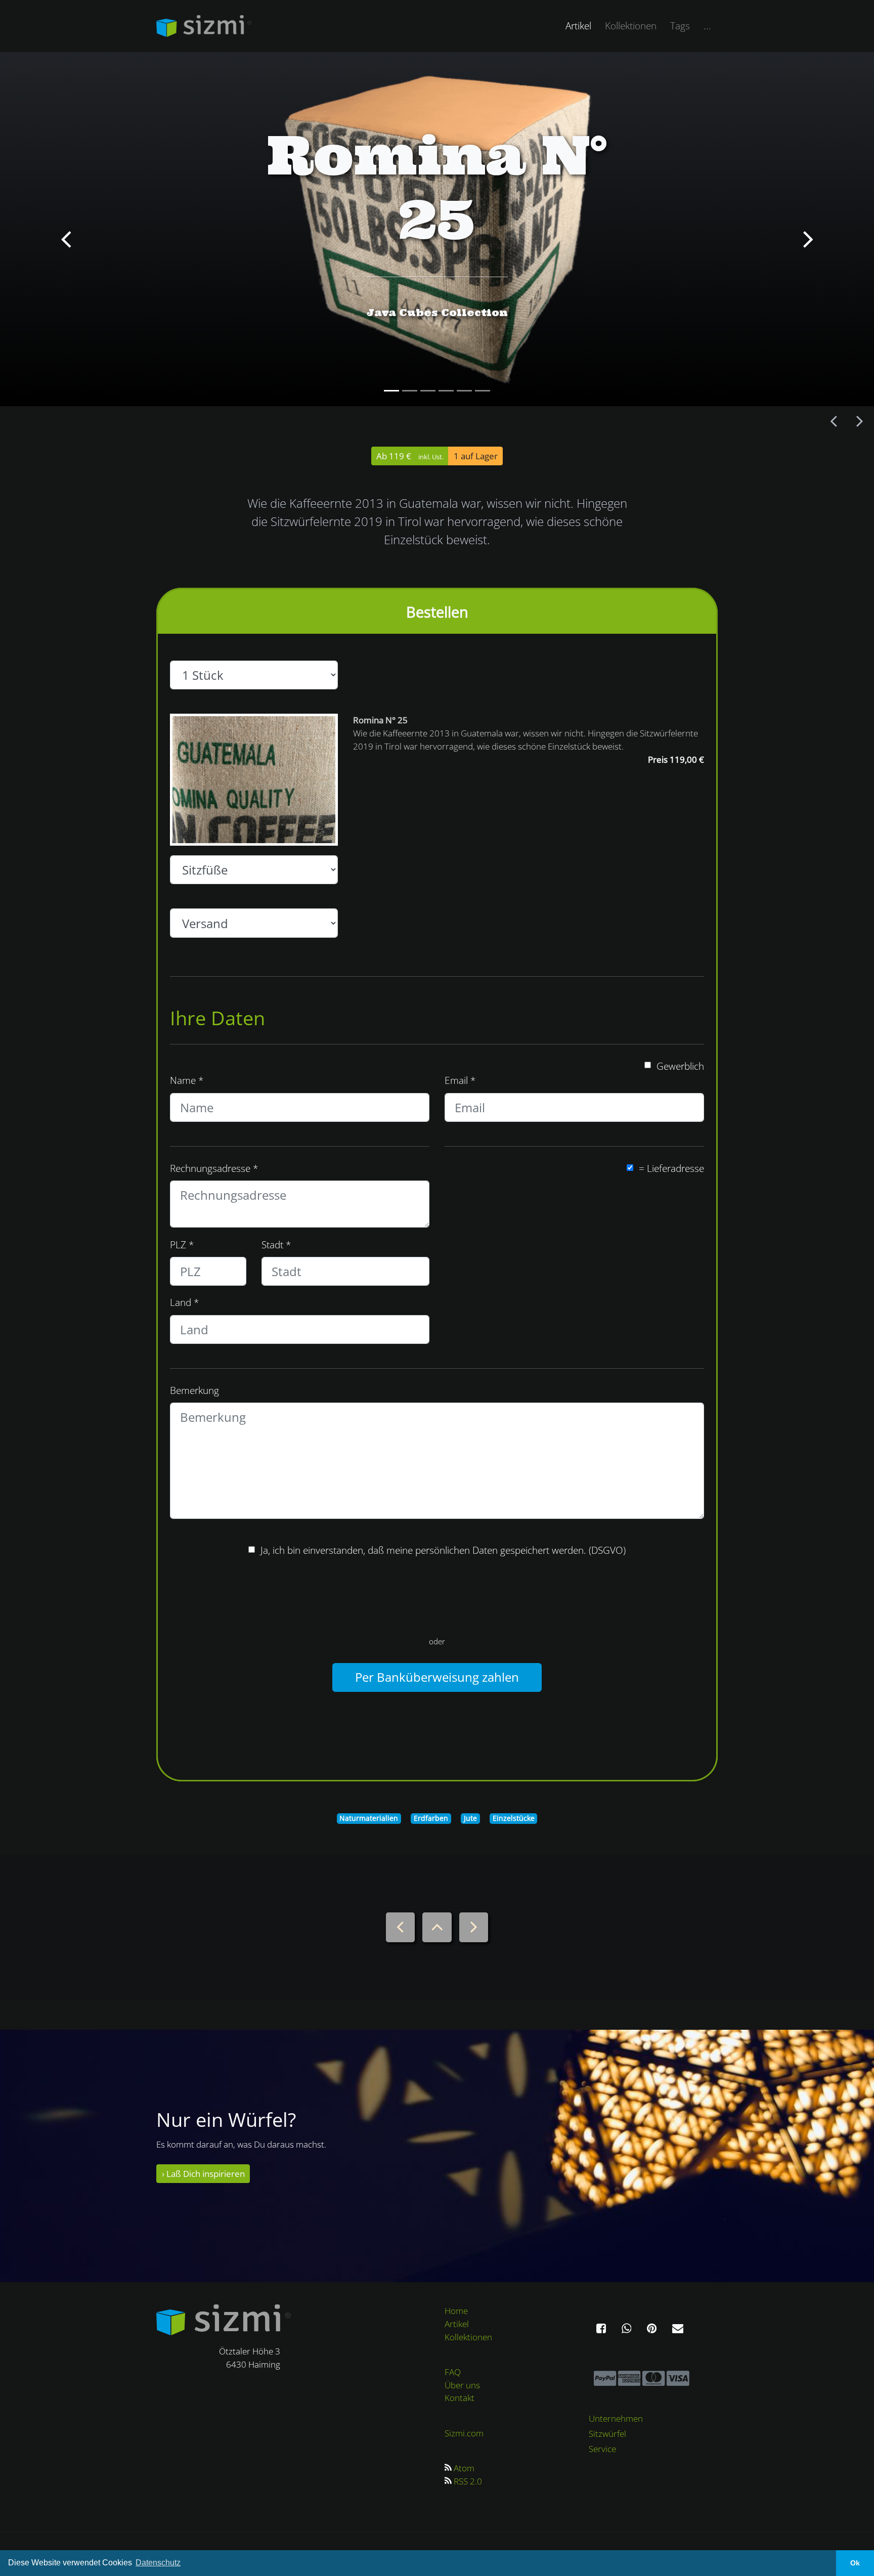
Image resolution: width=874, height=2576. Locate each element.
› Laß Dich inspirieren (203, 2174)
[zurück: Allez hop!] (834, 421)
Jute (470, 1818)
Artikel (582, 25)
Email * (460, 1080)
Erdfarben (431, 1818)
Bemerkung (194, 1390)
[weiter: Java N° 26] (859, 422)
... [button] (707, 26)
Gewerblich (680, 1066)
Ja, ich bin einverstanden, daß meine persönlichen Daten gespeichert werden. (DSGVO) (443, 1550)
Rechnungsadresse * (214, 1168)
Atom (464, 2468)
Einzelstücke (514, 1818)
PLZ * (182, 1245)
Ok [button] (855, 2563)
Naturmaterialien (369, 1818)
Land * (184, 1302)
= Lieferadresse (671, 1168)
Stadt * (276, 1245)
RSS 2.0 (468, 2481)
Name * (187, 1080)
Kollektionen (631, 26)
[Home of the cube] (224, 2319)
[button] (65, 229)
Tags (680, 26)
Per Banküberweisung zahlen (437, 1677)
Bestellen (437, 612)
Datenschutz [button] (158, 2563)
